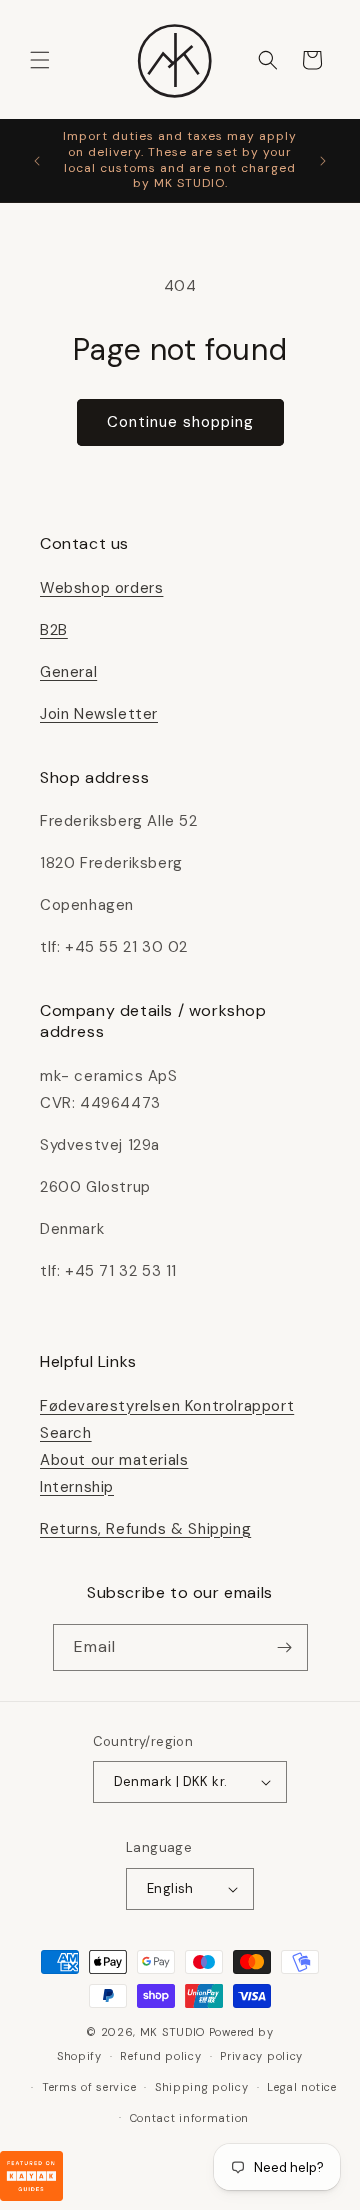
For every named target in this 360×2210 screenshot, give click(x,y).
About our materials (114, 1460)
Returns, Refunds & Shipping (145, 1529)
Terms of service (89, 2087)
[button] (40, 60)
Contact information (189, 2118)
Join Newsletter (99, 714)
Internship (77, 1487)
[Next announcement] (323, 161)
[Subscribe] (285, 1647)
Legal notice (301, 2087)
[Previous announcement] (37, 161)
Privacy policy (261, 2056)
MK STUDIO (174, 2032)
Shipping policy (202, 2087)
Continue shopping (180, 422)
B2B (54, 630)
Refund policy (160, 2056)
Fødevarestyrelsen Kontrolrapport (167, 1406)
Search (66, 1433)
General (68, 672)
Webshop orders (101, 588)
